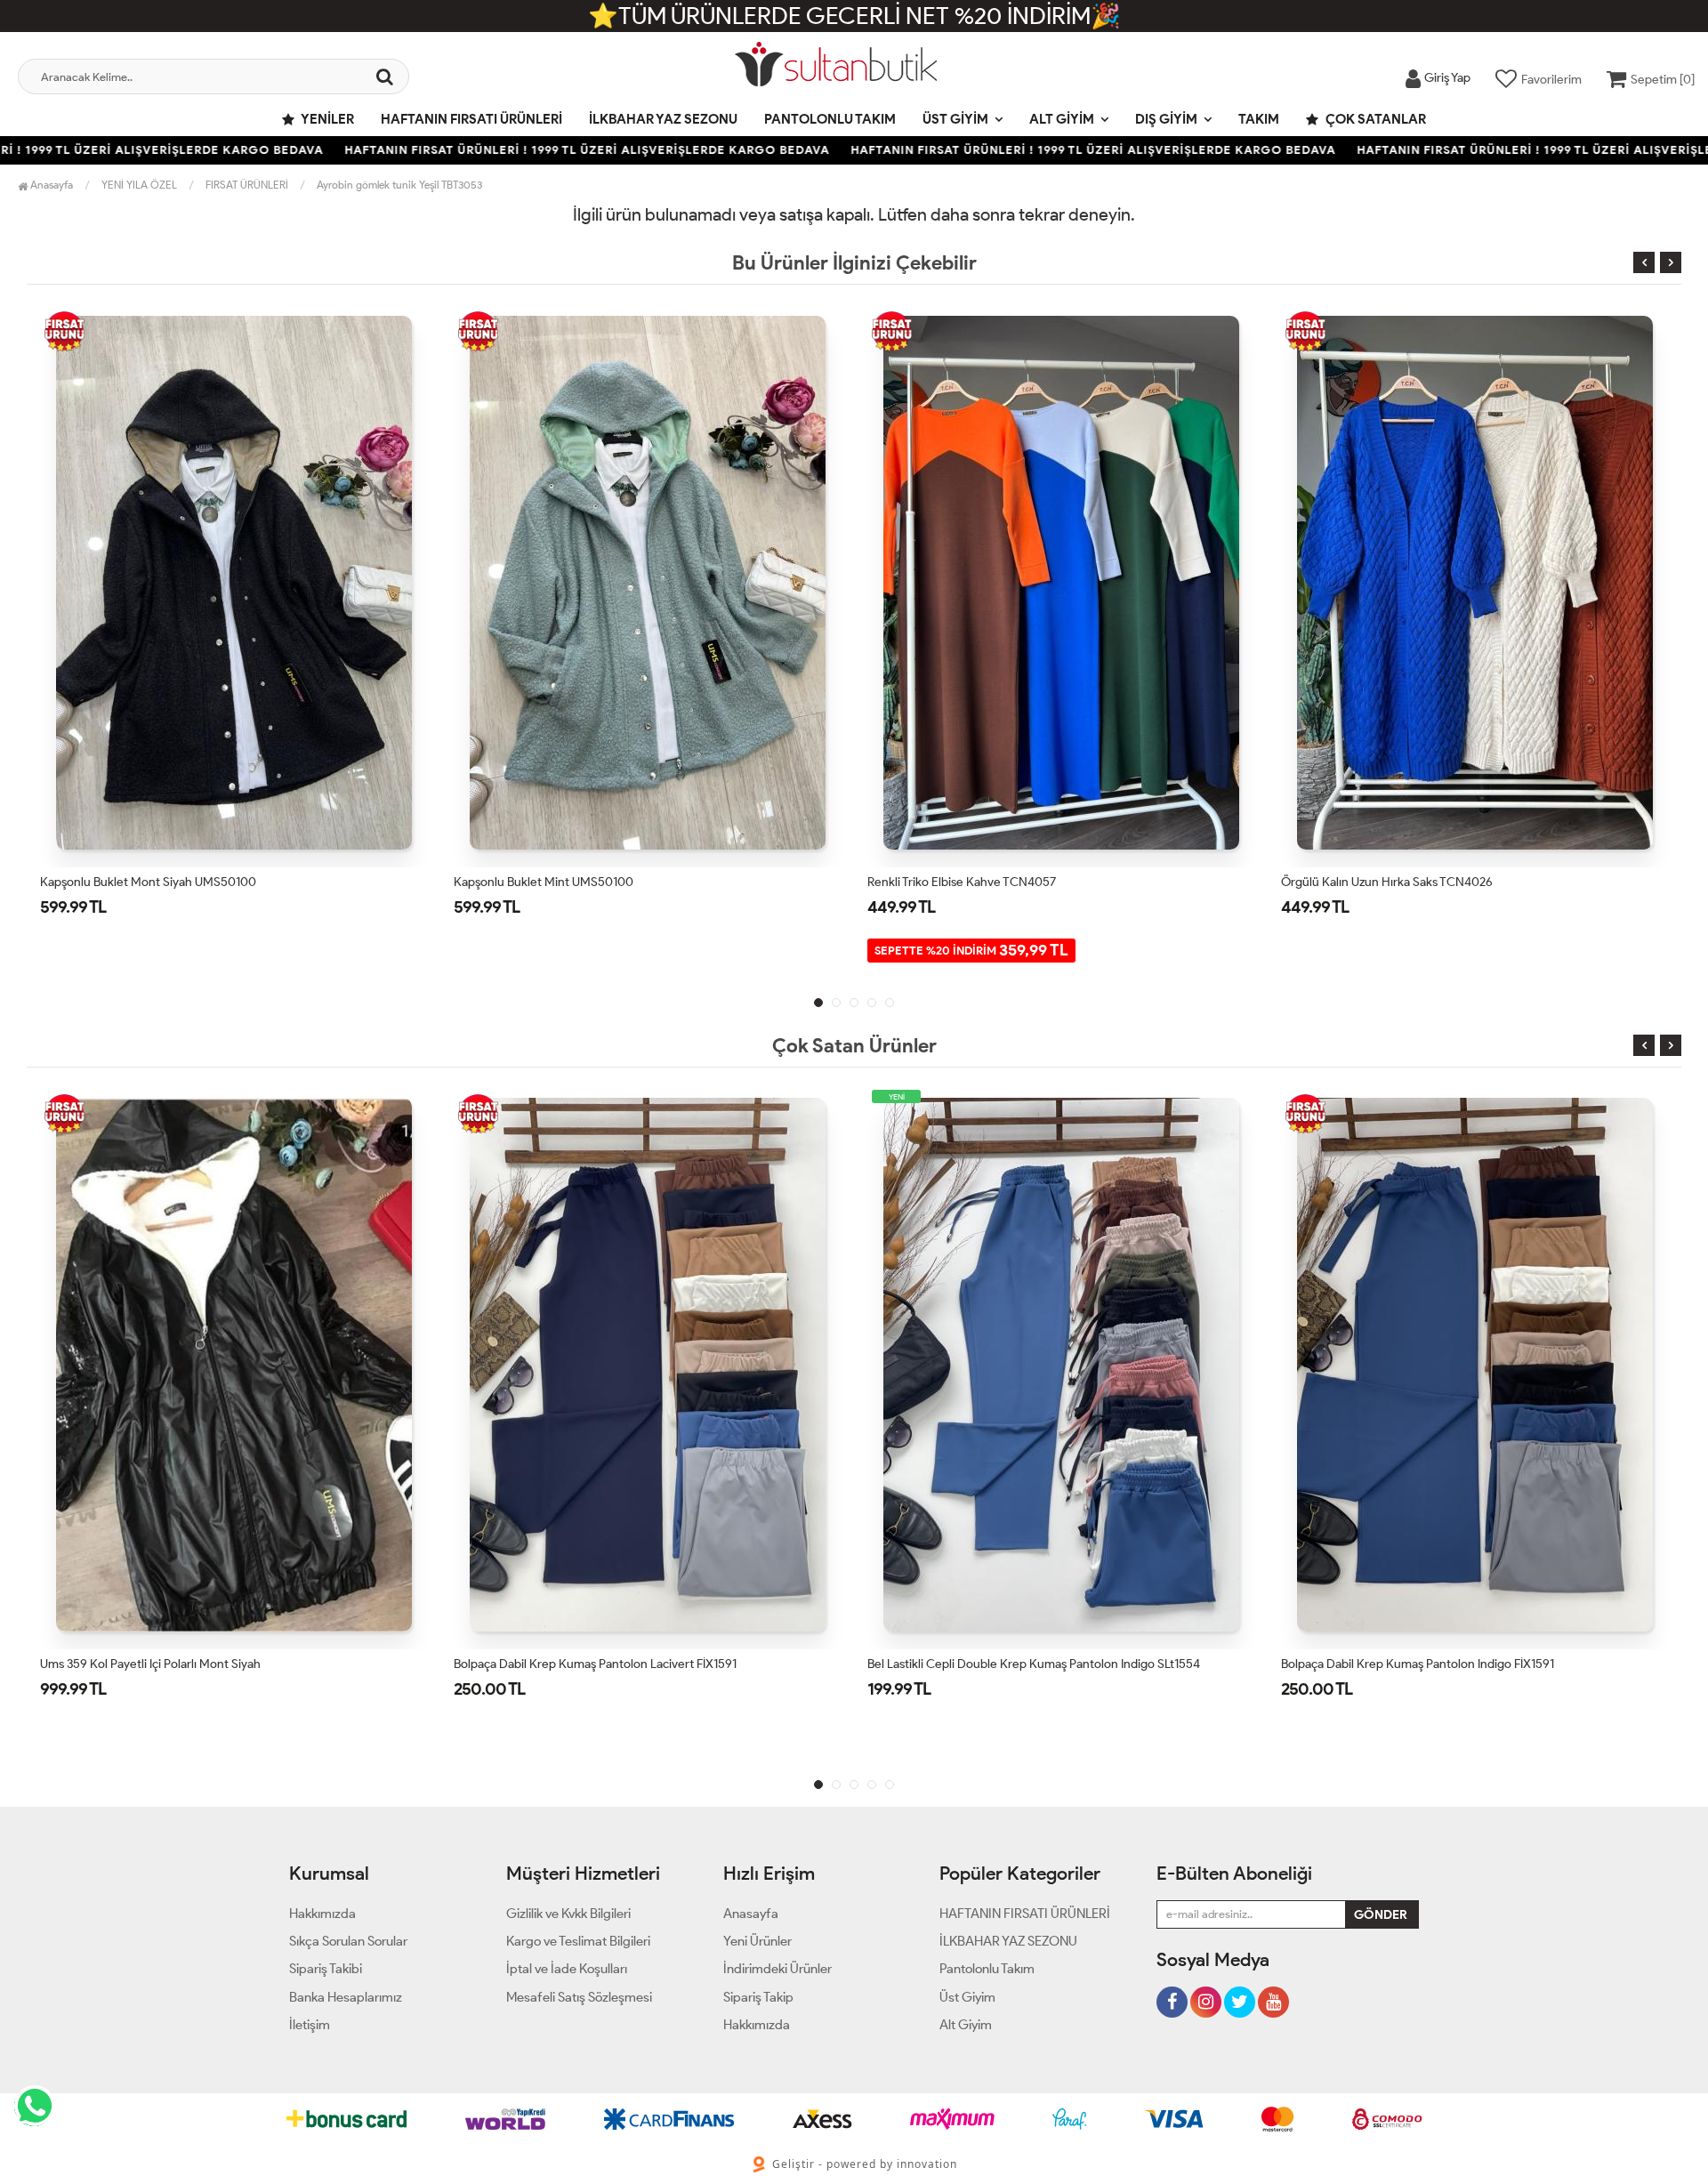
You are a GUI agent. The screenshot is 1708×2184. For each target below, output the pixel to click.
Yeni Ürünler (757, 1941)
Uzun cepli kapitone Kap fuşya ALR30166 (1394, 882)
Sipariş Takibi (326, 1969)
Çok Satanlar (1374, 119)
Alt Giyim (1062, 119)
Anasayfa (50, 185)
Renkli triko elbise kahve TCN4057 (548, 882)
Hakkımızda (322, 1914)
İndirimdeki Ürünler (777, 1969)
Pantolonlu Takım (830, 119)
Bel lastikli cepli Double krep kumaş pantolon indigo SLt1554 (620, 1664)
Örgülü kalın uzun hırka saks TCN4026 (973, 882)
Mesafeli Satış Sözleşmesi (579, 1997)
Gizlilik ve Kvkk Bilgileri (568, 1914)
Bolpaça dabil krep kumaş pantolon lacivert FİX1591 (181, 1664)
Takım (1259, 119)
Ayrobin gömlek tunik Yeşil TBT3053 (399, 185)
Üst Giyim (955, 119)
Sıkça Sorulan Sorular (348, 1941)
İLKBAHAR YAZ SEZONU (663, 119)
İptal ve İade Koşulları (567, 1969)
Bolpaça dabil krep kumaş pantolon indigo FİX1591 (1004, 1664)
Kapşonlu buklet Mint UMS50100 (130, 882)
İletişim (310, 2025)
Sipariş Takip (758, 1997)
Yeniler (326, 119)
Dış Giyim (1166, 119)
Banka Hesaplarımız (346, 1997)
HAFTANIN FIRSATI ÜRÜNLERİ (471, 119)
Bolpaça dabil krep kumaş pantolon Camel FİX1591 (1418, 1664)
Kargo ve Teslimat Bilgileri (578, 1941)
